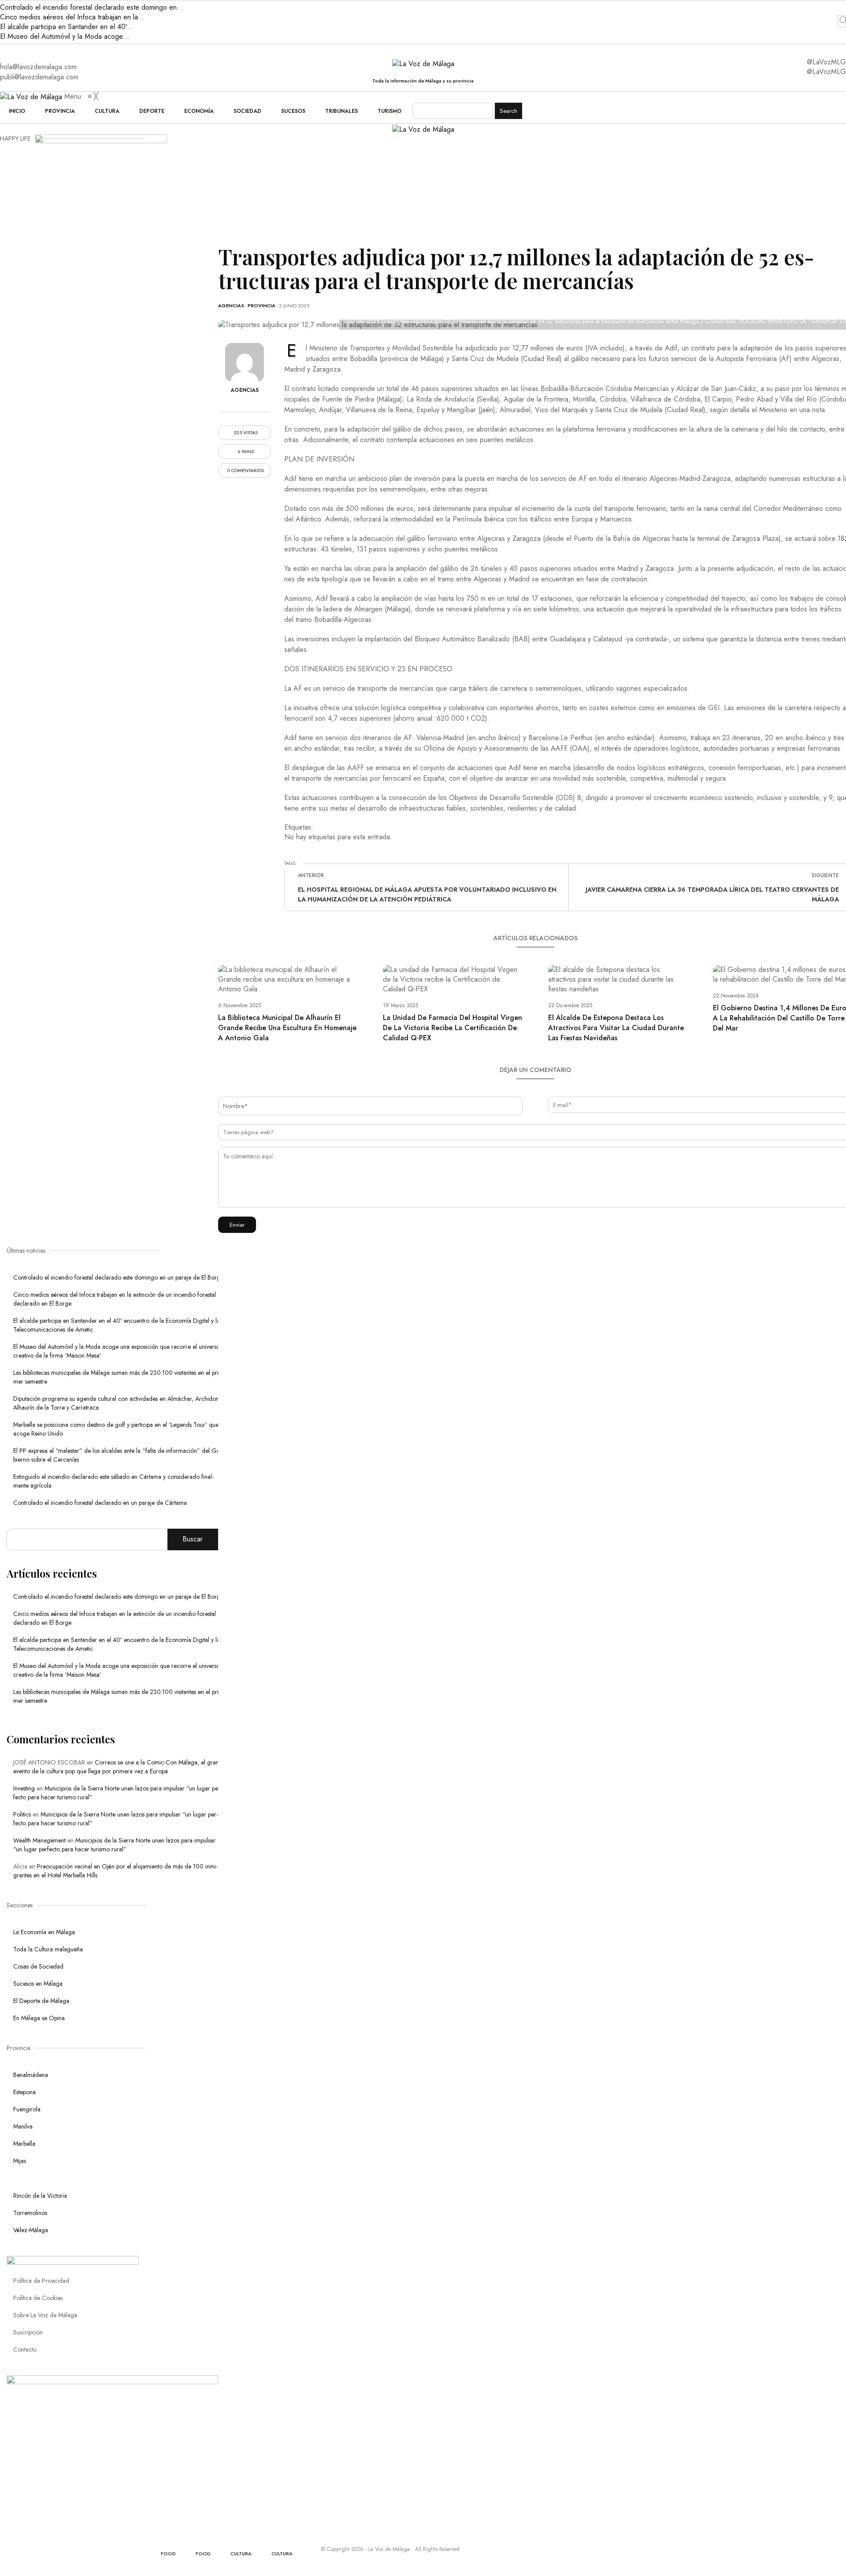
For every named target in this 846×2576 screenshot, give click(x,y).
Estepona (24, 2092)
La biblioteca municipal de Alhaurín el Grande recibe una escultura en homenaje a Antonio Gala (287, 1028)
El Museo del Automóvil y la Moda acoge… (65, 36)
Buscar (193, 1539)
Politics (22, 1814)
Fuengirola (27, 2109)
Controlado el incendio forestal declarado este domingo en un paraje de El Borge (118, 1277)
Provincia (262, 305)
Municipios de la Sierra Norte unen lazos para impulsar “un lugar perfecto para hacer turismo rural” (114, 1845)
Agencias (231, 305)
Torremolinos (30, 2213)
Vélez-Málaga (31, 2230)
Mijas (20, 2161)
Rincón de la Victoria (40, 2196)
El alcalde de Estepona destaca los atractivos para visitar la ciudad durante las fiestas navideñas (616, 1028)
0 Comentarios (246, 471)
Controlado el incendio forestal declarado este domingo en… (92, 7)
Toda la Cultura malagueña (48, 1949)
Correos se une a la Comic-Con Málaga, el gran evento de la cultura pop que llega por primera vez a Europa (116, 1767)
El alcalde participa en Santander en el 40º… (67, 27)
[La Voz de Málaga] (32, 96)
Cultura (241, 2554)
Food (168, 2554)
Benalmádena (31, 2075)
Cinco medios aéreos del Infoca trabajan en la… (72, 17)
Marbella (24, 2144)
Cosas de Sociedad (38, 1966)
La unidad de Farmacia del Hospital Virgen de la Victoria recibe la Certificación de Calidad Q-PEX (453, 1028)
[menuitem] (17, 111)
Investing (24, 1788)
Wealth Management (39, 1840)
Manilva (23, 2126)
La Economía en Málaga (44, 1932)
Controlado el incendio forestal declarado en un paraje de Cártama (100, 1503)
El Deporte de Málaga (41, 2001)
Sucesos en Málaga (38, 1984)
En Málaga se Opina (39, 2018)
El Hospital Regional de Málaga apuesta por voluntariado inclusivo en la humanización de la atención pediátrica (427, 894)
